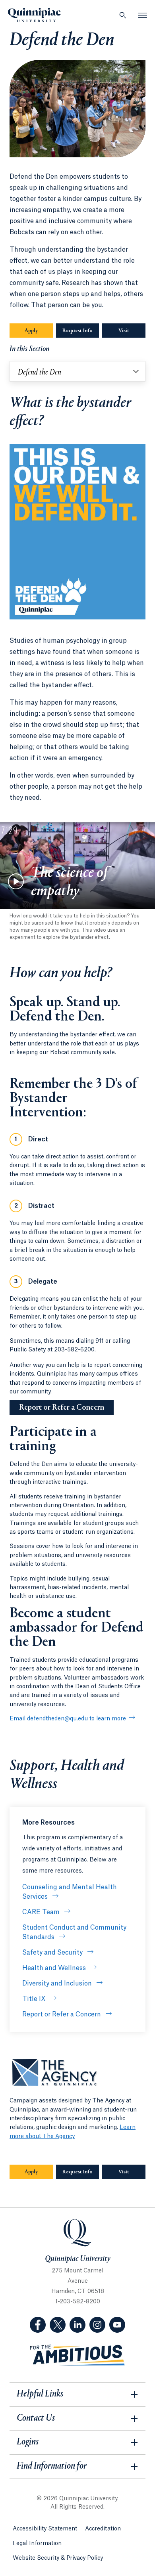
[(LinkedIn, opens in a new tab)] (77, 2325)
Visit (124, 331)
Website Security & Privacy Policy (58, 2558)
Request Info (77, 331)
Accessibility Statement (45, 2529)
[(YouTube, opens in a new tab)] (117, 2325)
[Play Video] (16, 881)
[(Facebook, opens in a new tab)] (38, 2325)
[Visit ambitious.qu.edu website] (77, 2355)
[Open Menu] (143, 15)
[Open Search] (123, 15)
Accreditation (103, 2529)
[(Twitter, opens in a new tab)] (58, 2325)
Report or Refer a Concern (62, 1408)
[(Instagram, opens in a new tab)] (97, 2325)
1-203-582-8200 (78, 2302)
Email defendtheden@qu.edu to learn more (68, 1719)
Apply (31, 331)
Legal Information (37, 2544)
